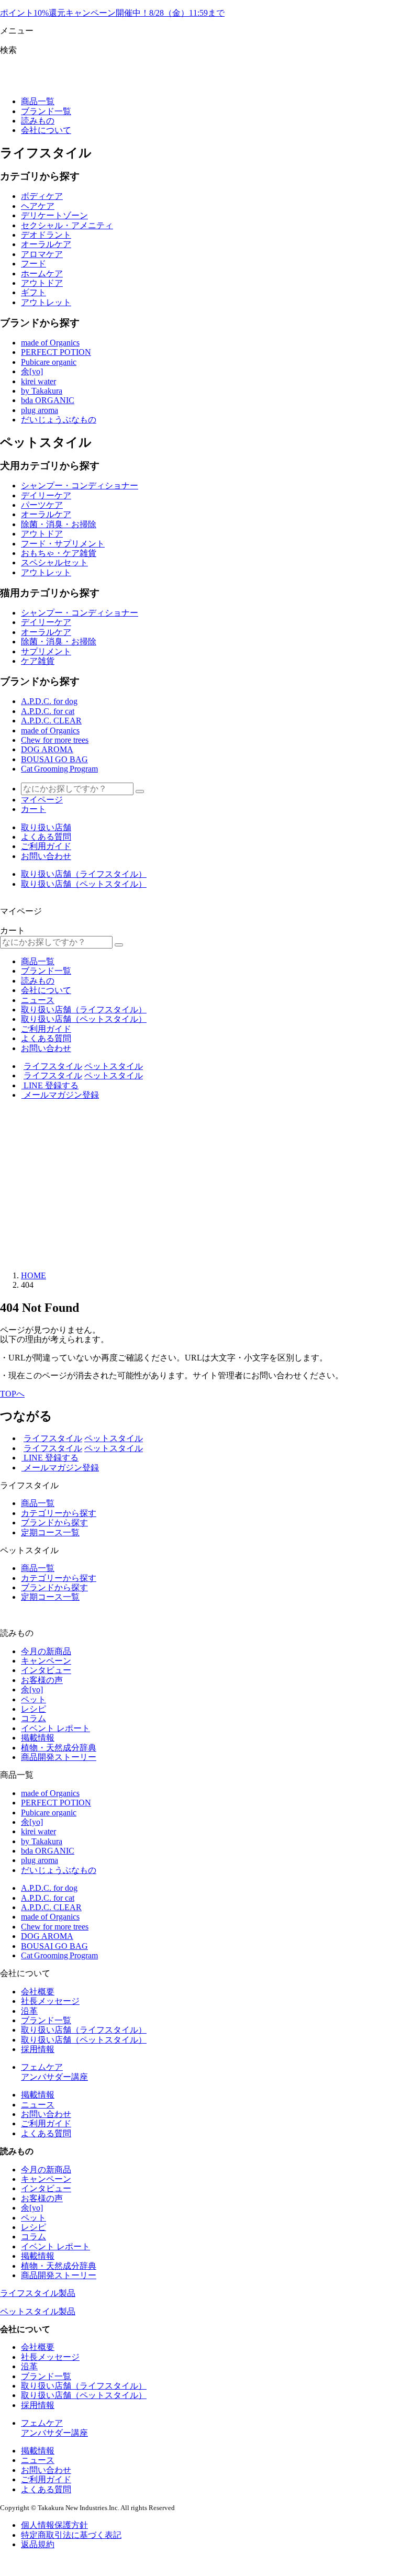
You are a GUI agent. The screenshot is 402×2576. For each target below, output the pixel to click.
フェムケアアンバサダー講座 (54, 2072)
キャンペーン (46, 1661)
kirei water (38, 381)
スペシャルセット (54, 562)
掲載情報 (38, 1738)
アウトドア (42, 283)
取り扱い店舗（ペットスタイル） (84, 884)
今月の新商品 (46, 1651)
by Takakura (42, 391)
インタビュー (46, 1670)
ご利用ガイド (46, 846)
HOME (33, 1275)
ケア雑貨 (38, 661)
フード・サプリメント (63, 544)
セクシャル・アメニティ (67, 225)
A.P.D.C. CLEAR (51, 721)
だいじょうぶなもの (59, 420)
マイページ (42, 800)
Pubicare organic (49, 362)
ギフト (33, 292)
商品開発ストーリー (59, 1757)
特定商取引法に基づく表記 (71, 2535)
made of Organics (50, 343)
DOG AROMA (47, 749)
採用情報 (38, 2049)
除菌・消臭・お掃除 (59, 524)
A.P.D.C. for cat (48, 711)
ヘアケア (38, 206)
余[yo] (32, 371)
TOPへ (12, 1394)
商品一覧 (38, 101)
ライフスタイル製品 (38, 2293)
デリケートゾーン (54, 215)
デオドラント (46, 235)
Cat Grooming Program (59, 769)
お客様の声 (42, 1680)
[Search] (140, 791)
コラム (33, 1718)
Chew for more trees (55, 740)
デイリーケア (46, 495)
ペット (33, 1699)
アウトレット (46, 302)
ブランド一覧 (46, 111)
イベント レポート (55, 1728)
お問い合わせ (46, 856)
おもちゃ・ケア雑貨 (59, 553)
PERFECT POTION (56, 352)
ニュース (38, 1000)
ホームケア (42, 274)
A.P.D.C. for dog (49, 701)
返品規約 (38, 2544)
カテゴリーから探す (59, 1513)
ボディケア (42, 196)
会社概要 (38, 1992)
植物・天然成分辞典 (59, 1748)
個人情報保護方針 (54, 2525)
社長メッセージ (50, 2001)
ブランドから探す (54, 1523)
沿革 (29, 2011)
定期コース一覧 (50, 1532)
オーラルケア (46, 244)
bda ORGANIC (48, 400)
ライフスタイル (53, 1066)
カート (33, 809)
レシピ (33, 1709)
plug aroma (40, 410)
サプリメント (46, 651)
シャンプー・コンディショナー (80, 486)
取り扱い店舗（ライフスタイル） (84, 874)
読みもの (38, 121)
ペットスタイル (114, 1066)
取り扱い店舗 (46, 827)
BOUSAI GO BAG (54, 759)
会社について (46, 130)
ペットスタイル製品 (38, 2311)
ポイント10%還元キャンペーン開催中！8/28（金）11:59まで (112, 13)
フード (33, 264)
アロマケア (42, 254)
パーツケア (42, 505)
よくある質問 (46, 837)
